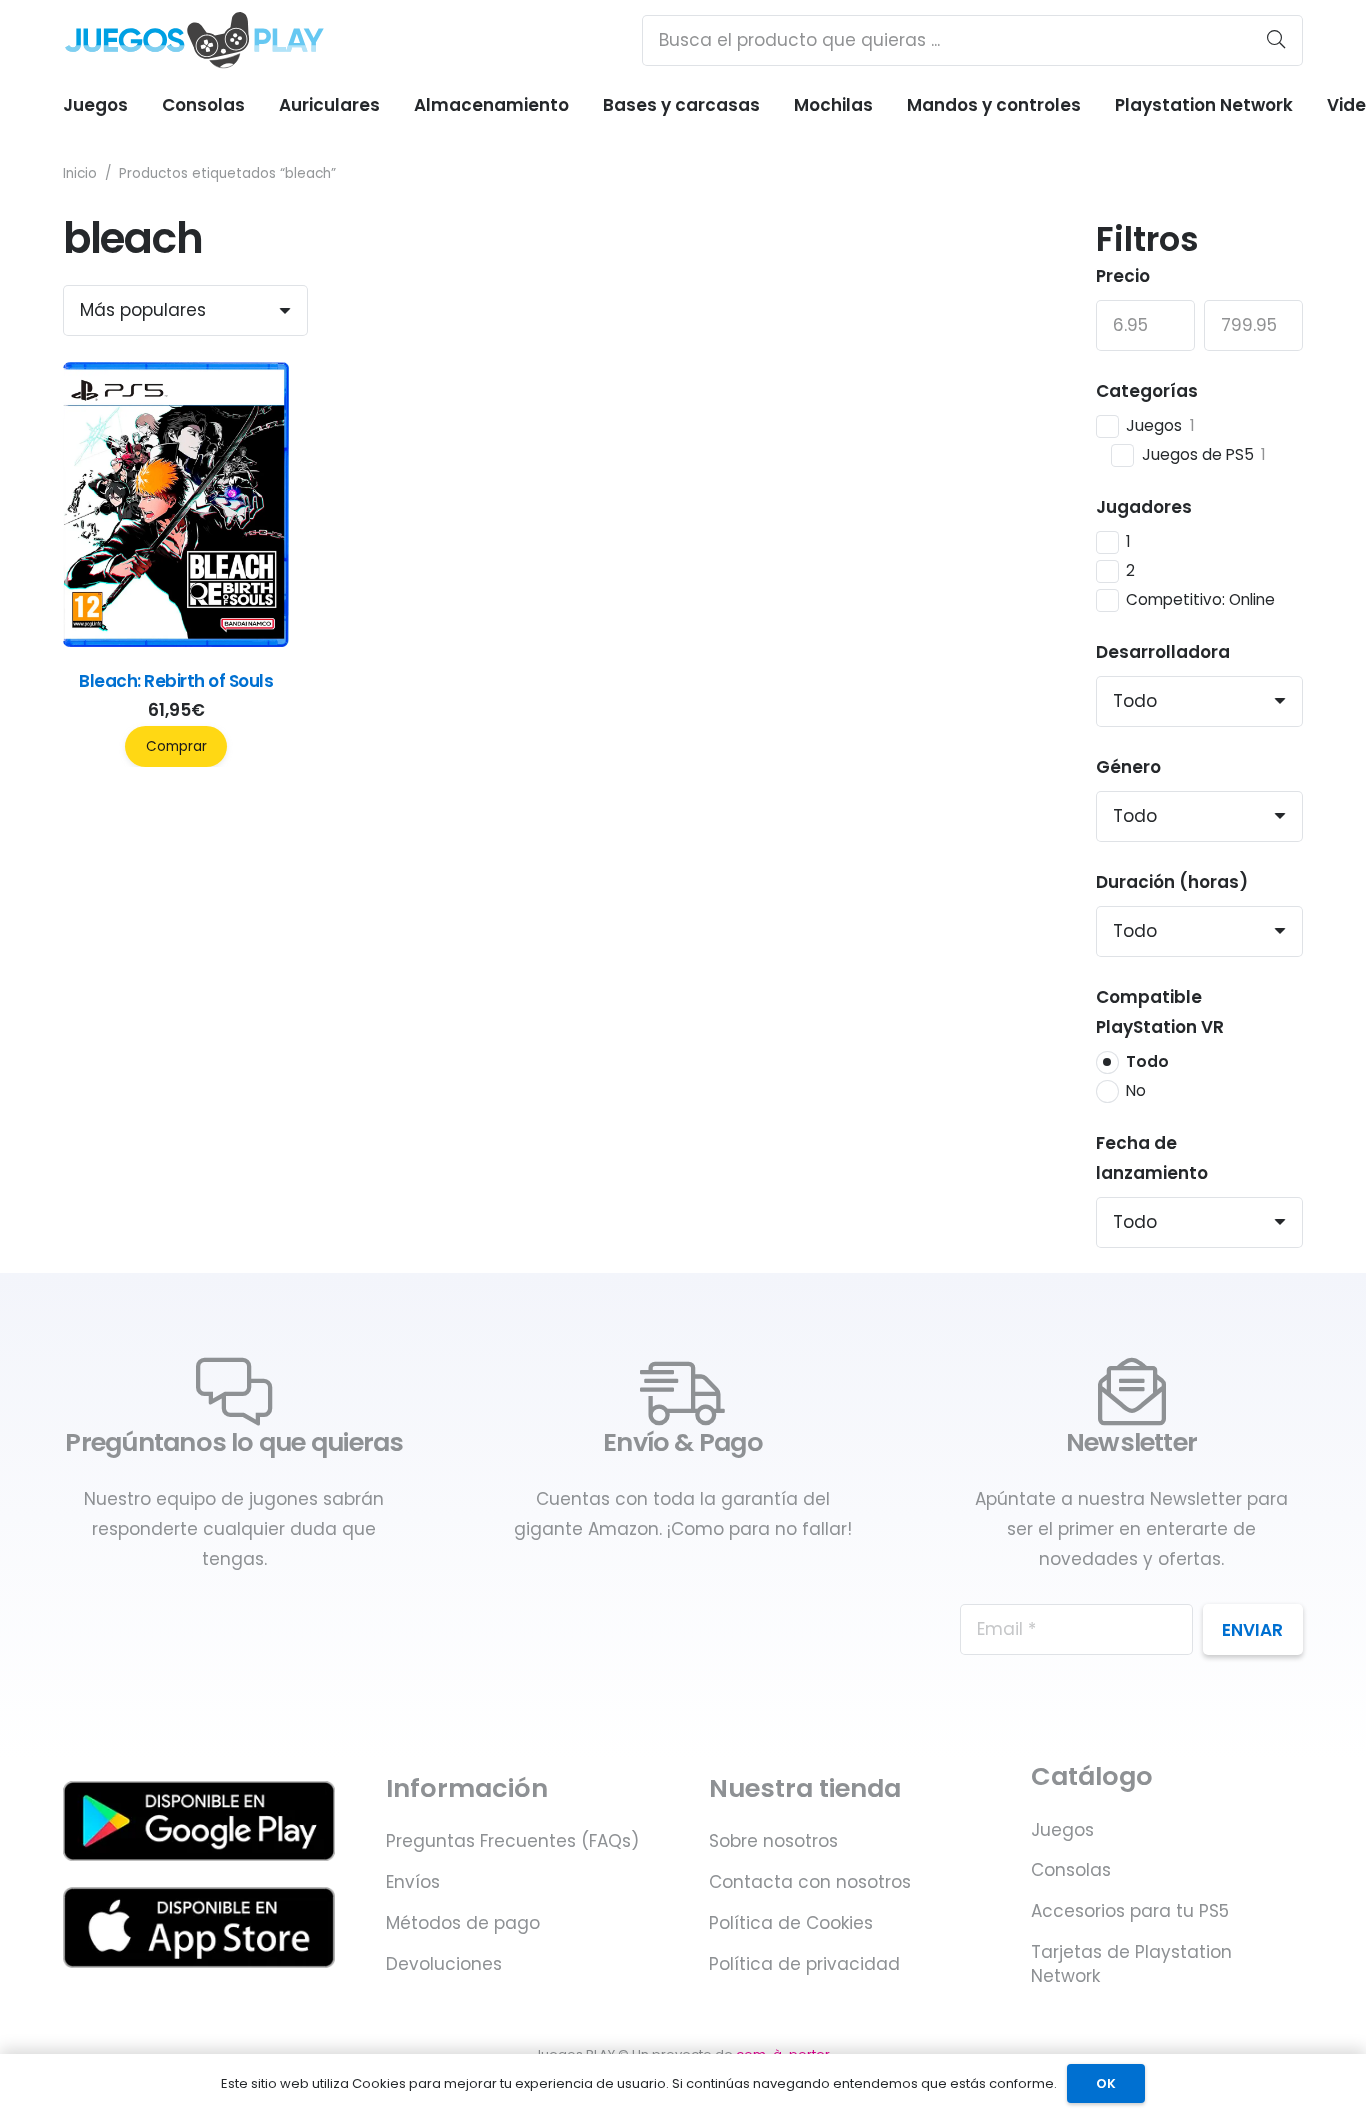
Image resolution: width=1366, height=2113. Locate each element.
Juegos (1062, 1830)
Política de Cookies (791, 1923)
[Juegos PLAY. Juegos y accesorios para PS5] (194, 40)
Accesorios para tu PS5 (1130, 1911)
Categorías (1147, 391)
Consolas (1071, 1870)
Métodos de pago (463, 1923)
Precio (1123, 276)
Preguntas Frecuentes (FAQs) (512, 1841)
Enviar (1252, 1630)
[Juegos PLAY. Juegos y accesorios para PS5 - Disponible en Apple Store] (199, 1927)
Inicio (80, 173)
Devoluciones (444, 1964)
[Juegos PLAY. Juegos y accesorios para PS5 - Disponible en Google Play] (199, 1821)
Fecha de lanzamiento (1152, 1158)
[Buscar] (1276, 40)
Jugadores (1144, 507)
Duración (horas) (1172, 882)
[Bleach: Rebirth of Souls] (176, 641)
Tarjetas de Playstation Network (1131, 1964)
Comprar (176, 746)
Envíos (413, 1882)
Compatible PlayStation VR (1160, 1012)
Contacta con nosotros (810, 1882)
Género (1128, 767)
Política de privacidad (804, 1964)
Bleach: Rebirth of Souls (176, 681)
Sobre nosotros (773, 1841)
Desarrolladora (1163, 652)
